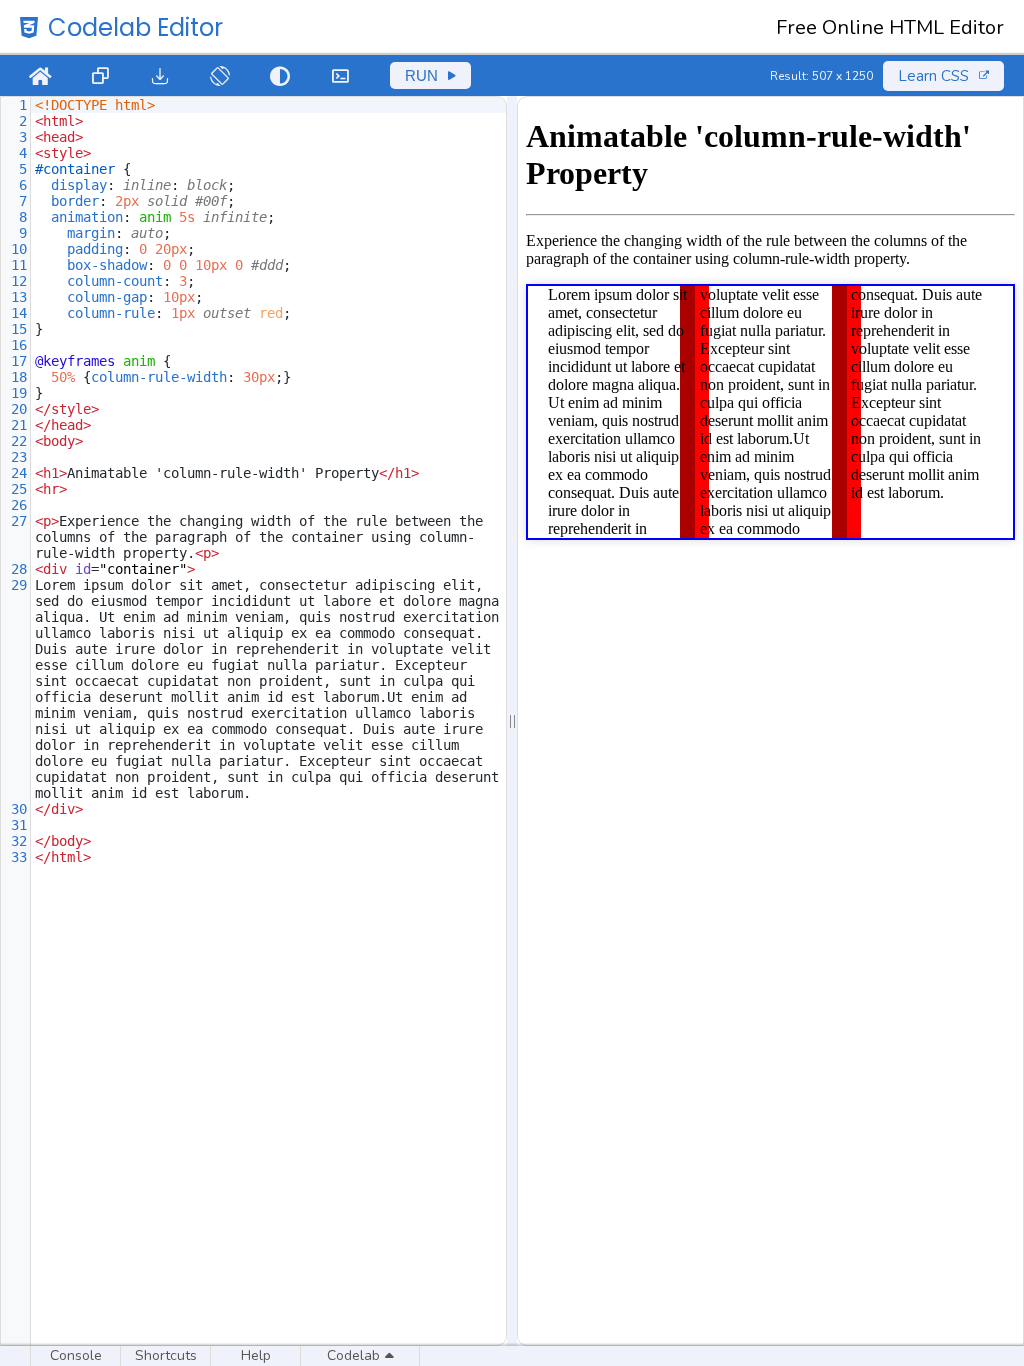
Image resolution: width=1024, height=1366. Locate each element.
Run (421, 75)
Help (256, 1355)
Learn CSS (933, 76)
